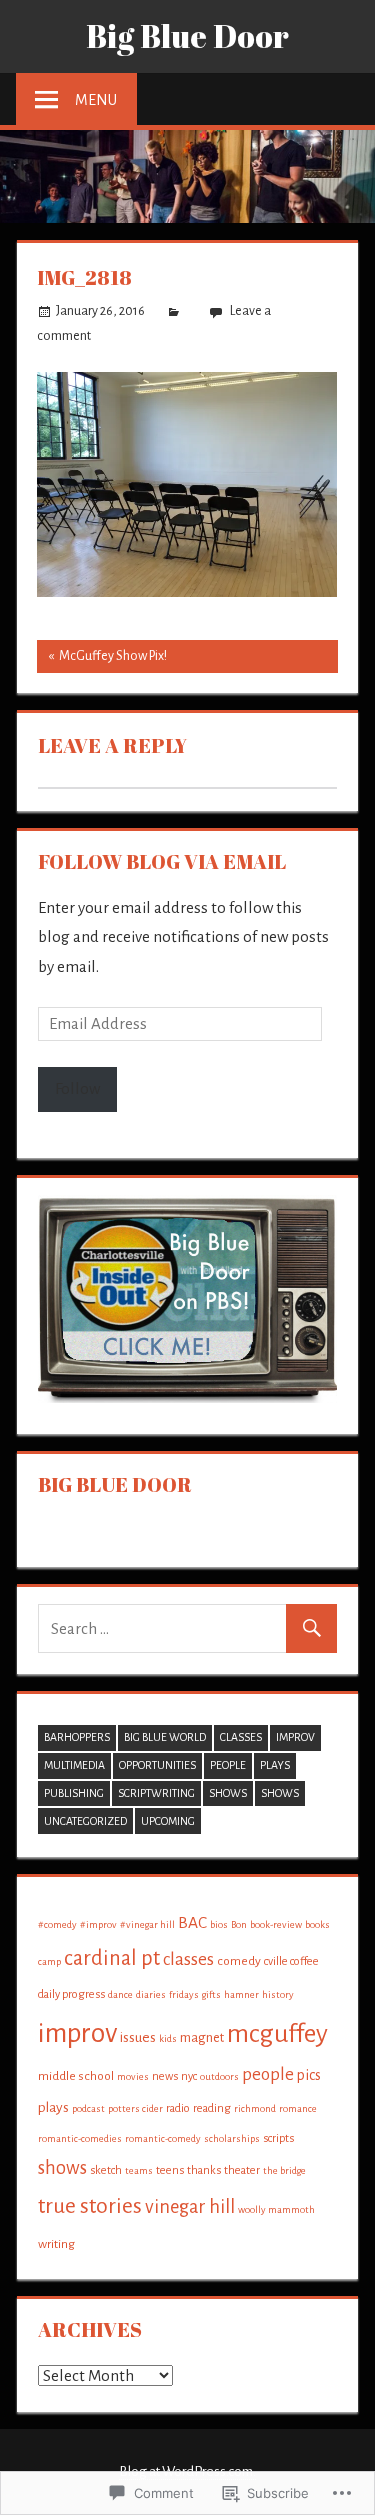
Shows (228, 1793)
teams (139, 2170)
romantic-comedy (163, 2138)
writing (56, 2244)
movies (133, 2076)
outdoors (219, 2076)
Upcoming (168, 1821)
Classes (241, 1737)
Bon (239, 1924)
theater (242, 2170)
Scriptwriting (156, 1793)
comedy (239, 1961)
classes (188, 1959)
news (165, 2076)
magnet (202, 2037)
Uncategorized (85, 1821)
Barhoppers (77, 1737)
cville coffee (291, 1961)
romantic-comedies (80, 2138)
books (317, 1924)
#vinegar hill (147, 1924)
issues (138, 2037)
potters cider (135, 2108)
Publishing (74, 1793)
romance (298, 2108)
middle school (76, 2076)
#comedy (57, 1924)
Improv (295, 1737)
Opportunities (157, 1765)
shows (280, 1793)
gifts (211, 1994)
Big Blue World (165, 1737)
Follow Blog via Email (162, 861)
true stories (90, 2206)
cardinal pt (112, 1958)
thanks (204, 2170)
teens (170, 2170)
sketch (106, 2170)
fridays (184, 1994)
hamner (241, 1994)
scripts (278, 2138)
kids (168, 2038)
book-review (276, 1924)
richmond (255, 2108)
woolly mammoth (276, 2209)
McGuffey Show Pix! (102, 660)
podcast (88, 2108)
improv (77, 2033)
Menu (96, 100)
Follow (77, 1088)
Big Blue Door (187, 35)
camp (49, 1961)
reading (212, 2108)
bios (219, 1924)
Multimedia (74, 1765)
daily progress (71, 1994)
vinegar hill (190, 2207)
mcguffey (277, 2034)
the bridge (284, 2170)
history (278, 1994)
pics (309, 2075)
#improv (98, 1924)
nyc (189, 2076)
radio (178, 2108)
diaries (151, 1994)
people (228, 1765)
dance (120, 1994)
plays (53, 2107)
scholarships (232, 2138)
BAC (192, 1922)
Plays (275, 1765)
